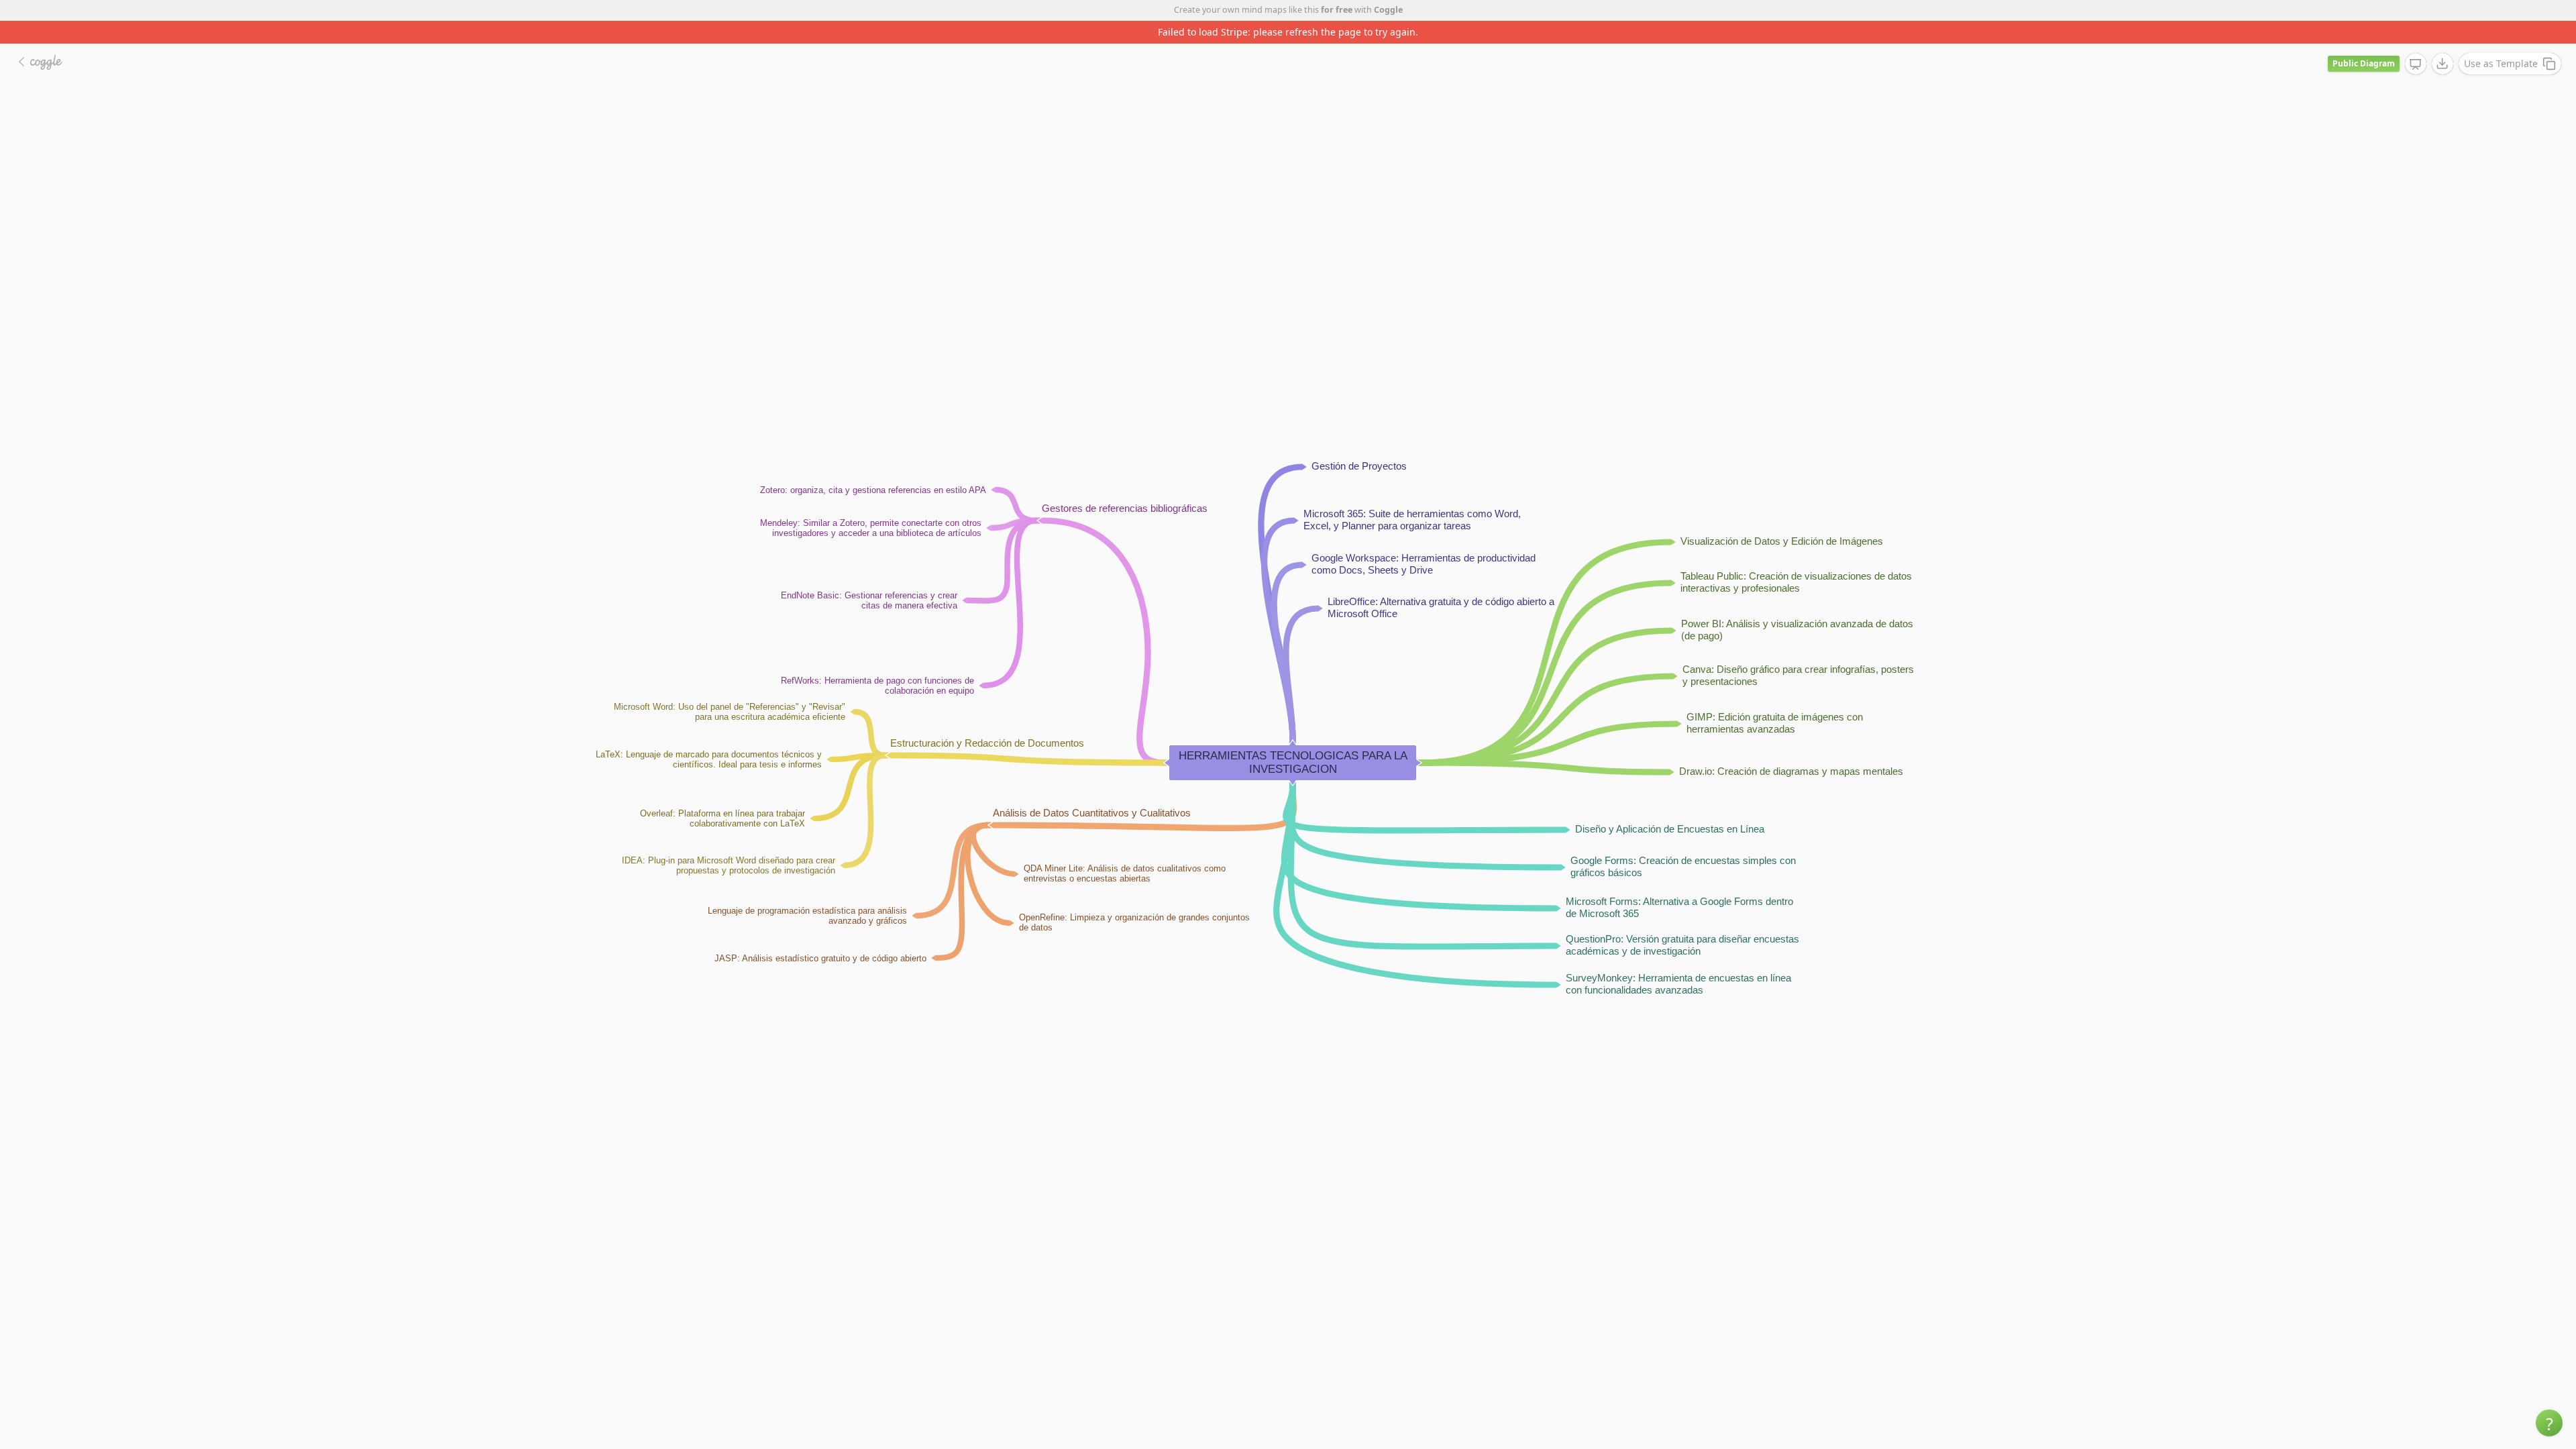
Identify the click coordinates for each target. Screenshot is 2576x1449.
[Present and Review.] (2416, 42)
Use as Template (2501, 41)
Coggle (1388, 10)
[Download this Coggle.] (2443, 41)
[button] (2549, 1423)
